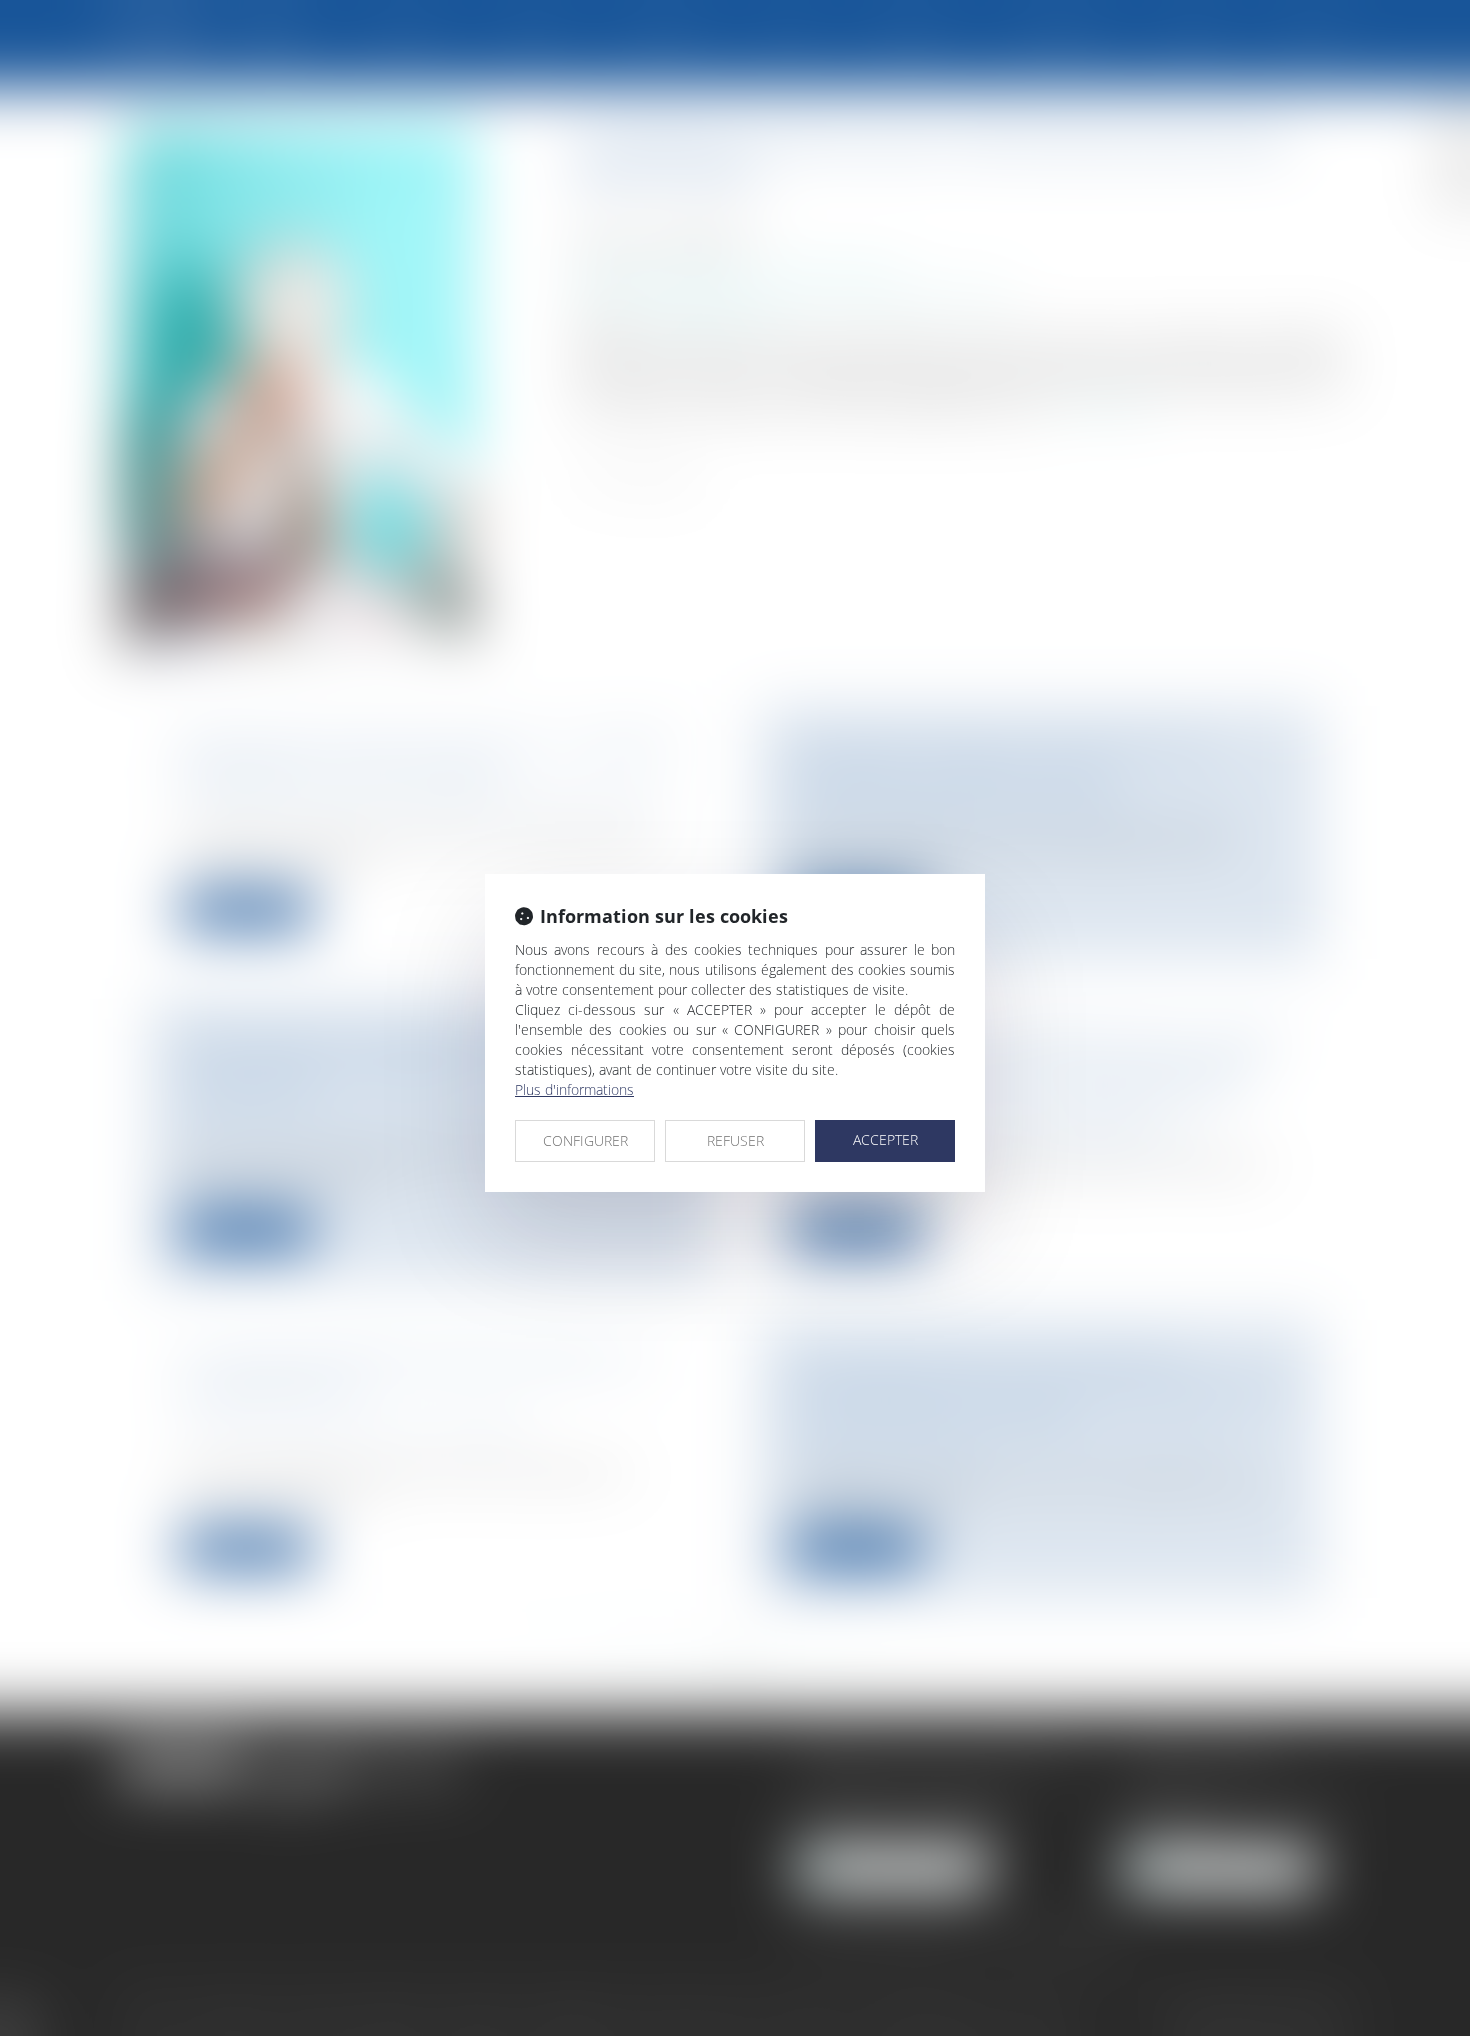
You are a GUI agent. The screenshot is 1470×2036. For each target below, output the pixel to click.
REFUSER (735, 1140)
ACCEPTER (885, 1139)
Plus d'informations (574, 1089)
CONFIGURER (585, 1140)
